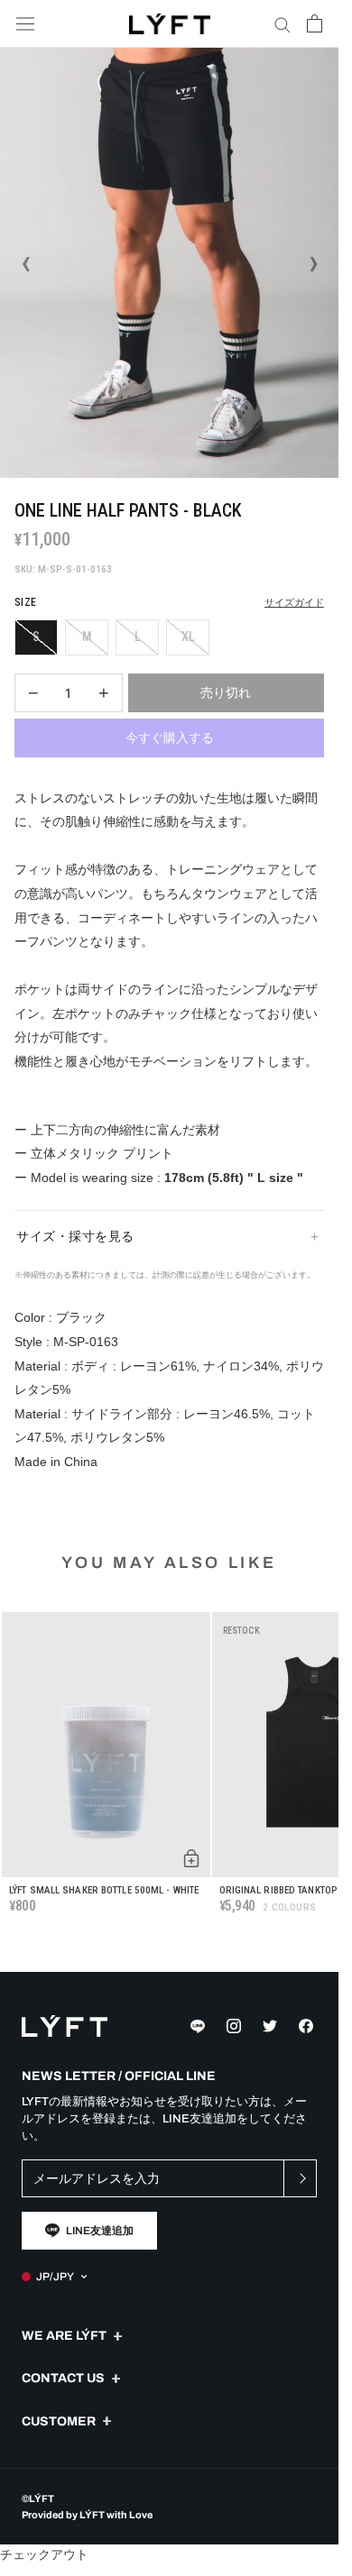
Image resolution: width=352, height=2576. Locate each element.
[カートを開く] (315, 23)
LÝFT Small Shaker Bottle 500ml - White (104, 1890)
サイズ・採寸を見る (75, 1236)
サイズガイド (294, 603)
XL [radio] (188, 637)
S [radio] (36, 637)
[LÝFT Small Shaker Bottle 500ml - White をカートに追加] (191, 1858)
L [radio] (138, 637)
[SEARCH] (283, 24)
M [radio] (87, 637)
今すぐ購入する (170, 738)
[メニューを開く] (25, 24)
